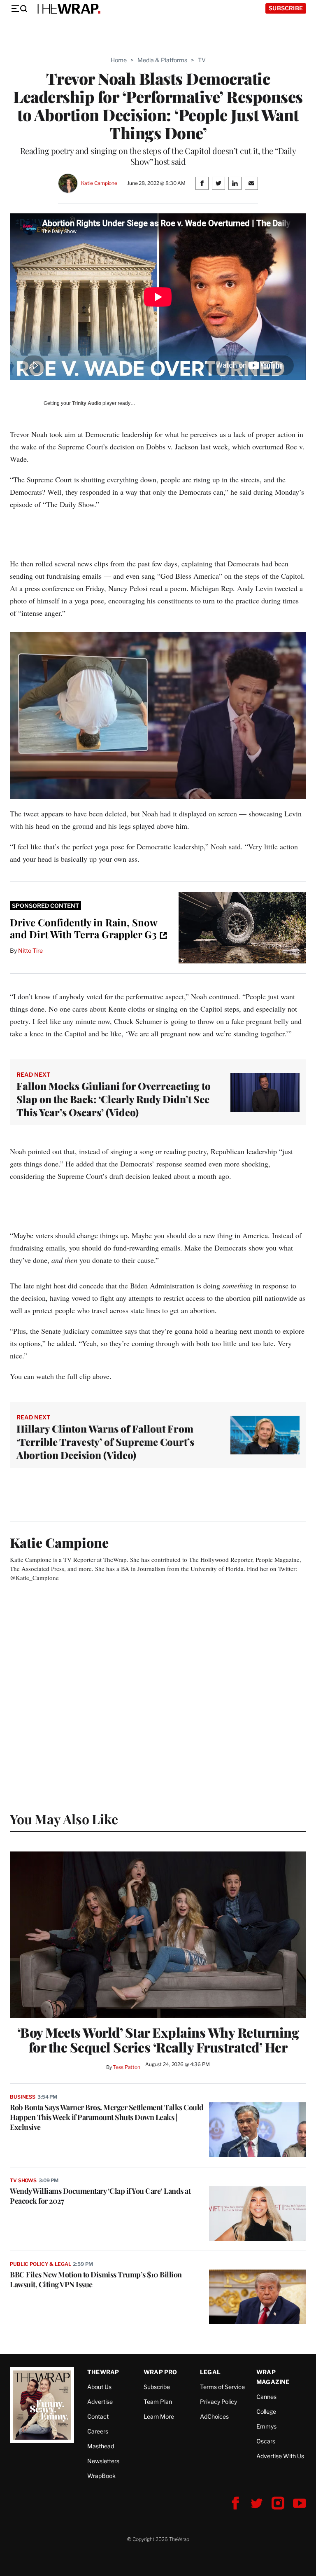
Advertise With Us (280, 2456)
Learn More (159, 2416)
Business (23, 2097)
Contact (98, 2416)
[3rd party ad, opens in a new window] (242, 928)
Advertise (100, 2402)
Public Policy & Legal (40, 2264)
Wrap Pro (160, 2372)
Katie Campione (99, 183)
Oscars (266, 2441)
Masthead (101, 2446)
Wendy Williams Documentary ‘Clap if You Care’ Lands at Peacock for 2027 (100, 2196)
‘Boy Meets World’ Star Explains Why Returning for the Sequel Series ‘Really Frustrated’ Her (158, 2040)
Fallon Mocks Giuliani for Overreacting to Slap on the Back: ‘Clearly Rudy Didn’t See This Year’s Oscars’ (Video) (114, 1099)
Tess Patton (127, 2067)
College (266, 2411)
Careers (98, 2431)
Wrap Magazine (273, 2377)
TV (202, 60)
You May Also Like (64, 1819)
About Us (99, 2387)
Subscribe (286, 8)
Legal (210, 2372)
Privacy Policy (218, 2402)
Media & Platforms (162, 60)
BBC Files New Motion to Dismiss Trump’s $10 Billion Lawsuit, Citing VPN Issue (96, 2279)
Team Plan (158, 2402)
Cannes (266, 2397)
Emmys (266, 2426)
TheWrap (103, 2372)
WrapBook (101, 2476)
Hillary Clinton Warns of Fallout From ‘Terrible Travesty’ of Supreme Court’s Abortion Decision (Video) (105, 1442)
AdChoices (214, 2416)
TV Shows (23, 2180)
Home (119, 60)
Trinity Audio (87, 403)
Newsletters (103, 2461)
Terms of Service (222, 2387)
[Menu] (19, 9)
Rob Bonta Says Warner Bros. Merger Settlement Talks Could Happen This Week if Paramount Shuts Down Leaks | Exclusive (107, 2117)
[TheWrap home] (67, 9)
